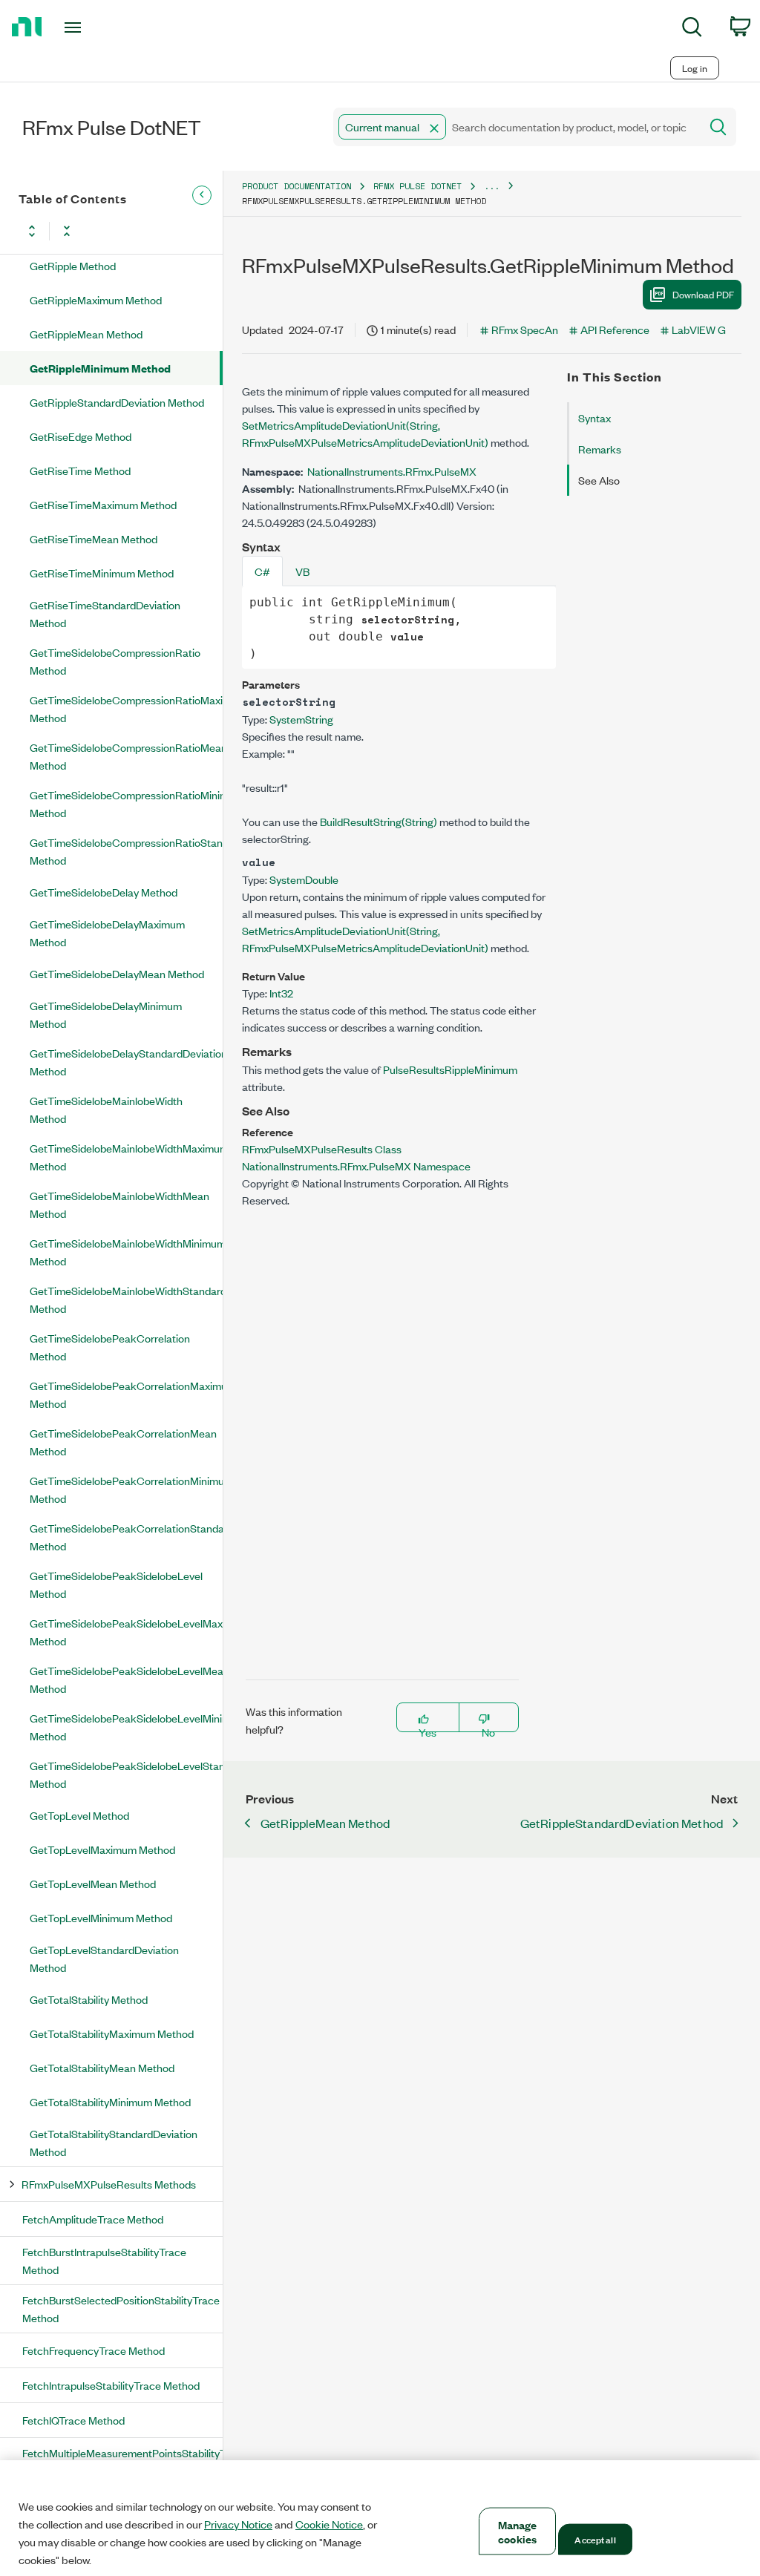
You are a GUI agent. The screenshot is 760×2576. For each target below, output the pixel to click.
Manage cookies (518, 2531)
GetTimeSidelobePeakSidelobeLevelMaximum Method (126, 1632)
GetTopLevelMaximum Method (102, 1849)
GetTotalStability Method (89, 1999)
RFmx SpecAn (525, 329)
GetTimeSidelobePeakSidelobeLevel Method (116, 1584)
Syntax (594, 417)
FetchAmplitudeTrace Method (93, 2219)
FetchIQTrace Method (73, 2420)
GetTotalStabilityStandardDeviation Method (114, 2142)
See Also (599, 480)
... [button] (492, 186)
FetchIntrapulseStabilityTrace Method (111, 2385)
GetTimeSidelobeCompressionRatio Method (115, 661)
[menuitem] (692, 29)
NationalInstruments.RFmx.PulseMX (392, 471)
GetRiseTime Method (80, 470)
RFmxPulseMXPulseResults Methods (109, 2184)
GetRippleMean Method (86, 334)
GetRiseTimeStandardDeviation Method (105, 613)
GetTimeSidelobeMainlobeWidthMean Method (119, 1204)
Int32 (281, 993)
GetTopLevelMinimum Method (101, 1917)
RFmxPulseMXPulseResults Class (322, 1148)
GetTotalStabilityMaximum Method (112, 2033)
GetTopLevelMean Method (93, 1883)
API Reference (615, 329)
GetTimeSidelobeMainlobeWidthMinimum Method (126, 1252)
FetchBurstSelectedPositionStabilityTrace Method (121, 2308)
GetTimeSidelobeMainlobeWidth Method (106, 1109)
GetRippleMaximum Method (96, 299)
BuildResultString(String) (379, 821)
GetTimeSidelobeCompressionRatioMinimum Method (126, 803)
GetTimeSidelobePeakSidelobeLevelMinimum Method (126, 1727)
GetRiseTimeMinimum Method (102, 573)
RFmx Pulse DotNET (417, 186)
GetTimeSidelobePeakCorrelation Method (110, 1347)
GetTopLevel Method (79, 1815)
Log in (695, 68)
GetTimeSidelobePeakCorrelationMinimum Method (126, 1489)
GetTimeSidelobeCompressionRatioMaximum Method (126, 708)
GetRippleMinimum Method (100, 368)
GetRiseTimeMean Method (94, 538)
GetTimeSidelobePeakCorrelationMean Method (123, 1442)
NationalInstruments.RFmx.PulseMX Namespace (356, 1166)
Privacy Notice (238, 2524)
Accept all (595, 2539)
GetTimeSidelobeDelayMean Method (117, 973)
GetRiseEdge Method (81, 436)
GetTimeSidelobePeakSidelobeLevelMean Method (126, 1679)
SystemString (301, 719)
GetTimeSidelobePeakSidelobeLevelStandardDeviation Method (126, 1774)
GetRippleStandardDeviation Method (117, 402)
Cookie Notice (329, 2524)
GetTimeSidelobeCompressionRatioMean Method (126, 756)
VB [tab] (302, 571)
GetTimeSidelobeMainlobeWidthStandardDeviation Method (126, 1299)
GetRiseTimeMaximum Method (103, 504)
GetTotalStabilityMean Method (102, 2067)
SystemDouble (304, 879)
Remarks (600, 449)
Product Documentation (297, 186)
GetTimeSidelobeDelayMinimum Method (106, 1014)
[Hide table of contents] (202, 195)
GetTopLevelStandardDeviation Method (104, 1958)
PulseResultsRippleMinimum (450, 1069)
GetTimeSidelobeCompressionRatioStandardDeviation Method (126, 851)
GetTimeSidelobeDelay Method (104, 892)
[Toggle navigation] (99, 27)
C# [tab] (262, 571)
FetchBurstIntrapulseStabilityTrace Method (104, 2260)
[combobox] (515, 127)
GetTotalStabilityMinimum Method (110, 2101)
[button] (434, 128)
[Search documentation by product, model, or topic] (717, 127)
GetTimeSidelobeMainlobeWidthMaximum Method (126, 1157)
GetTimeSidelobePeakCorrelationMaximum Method (126, 1394)
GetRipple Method (73, 265)
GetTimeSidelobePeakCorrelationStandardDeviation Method (126, 1537)
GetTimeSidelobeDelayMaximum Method (107, 933)
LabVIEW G (699, 329)
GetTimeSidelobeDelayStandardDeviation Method (126, 1062)
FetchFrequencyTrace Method (94, 2350)
